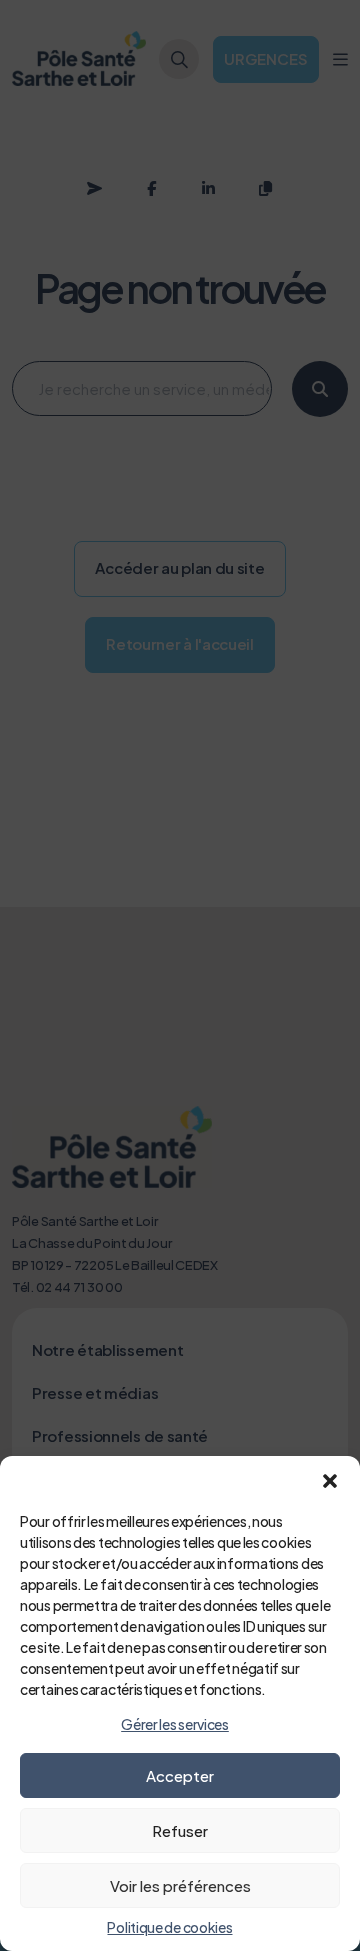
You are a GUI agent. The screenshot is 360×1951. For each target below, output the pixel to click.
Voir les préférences (180, 1885)
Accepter (180, 1775)
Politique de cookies (169, 1927)
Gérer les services (175, 1724)
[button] (330, 1481)
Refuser (180, 1830)
